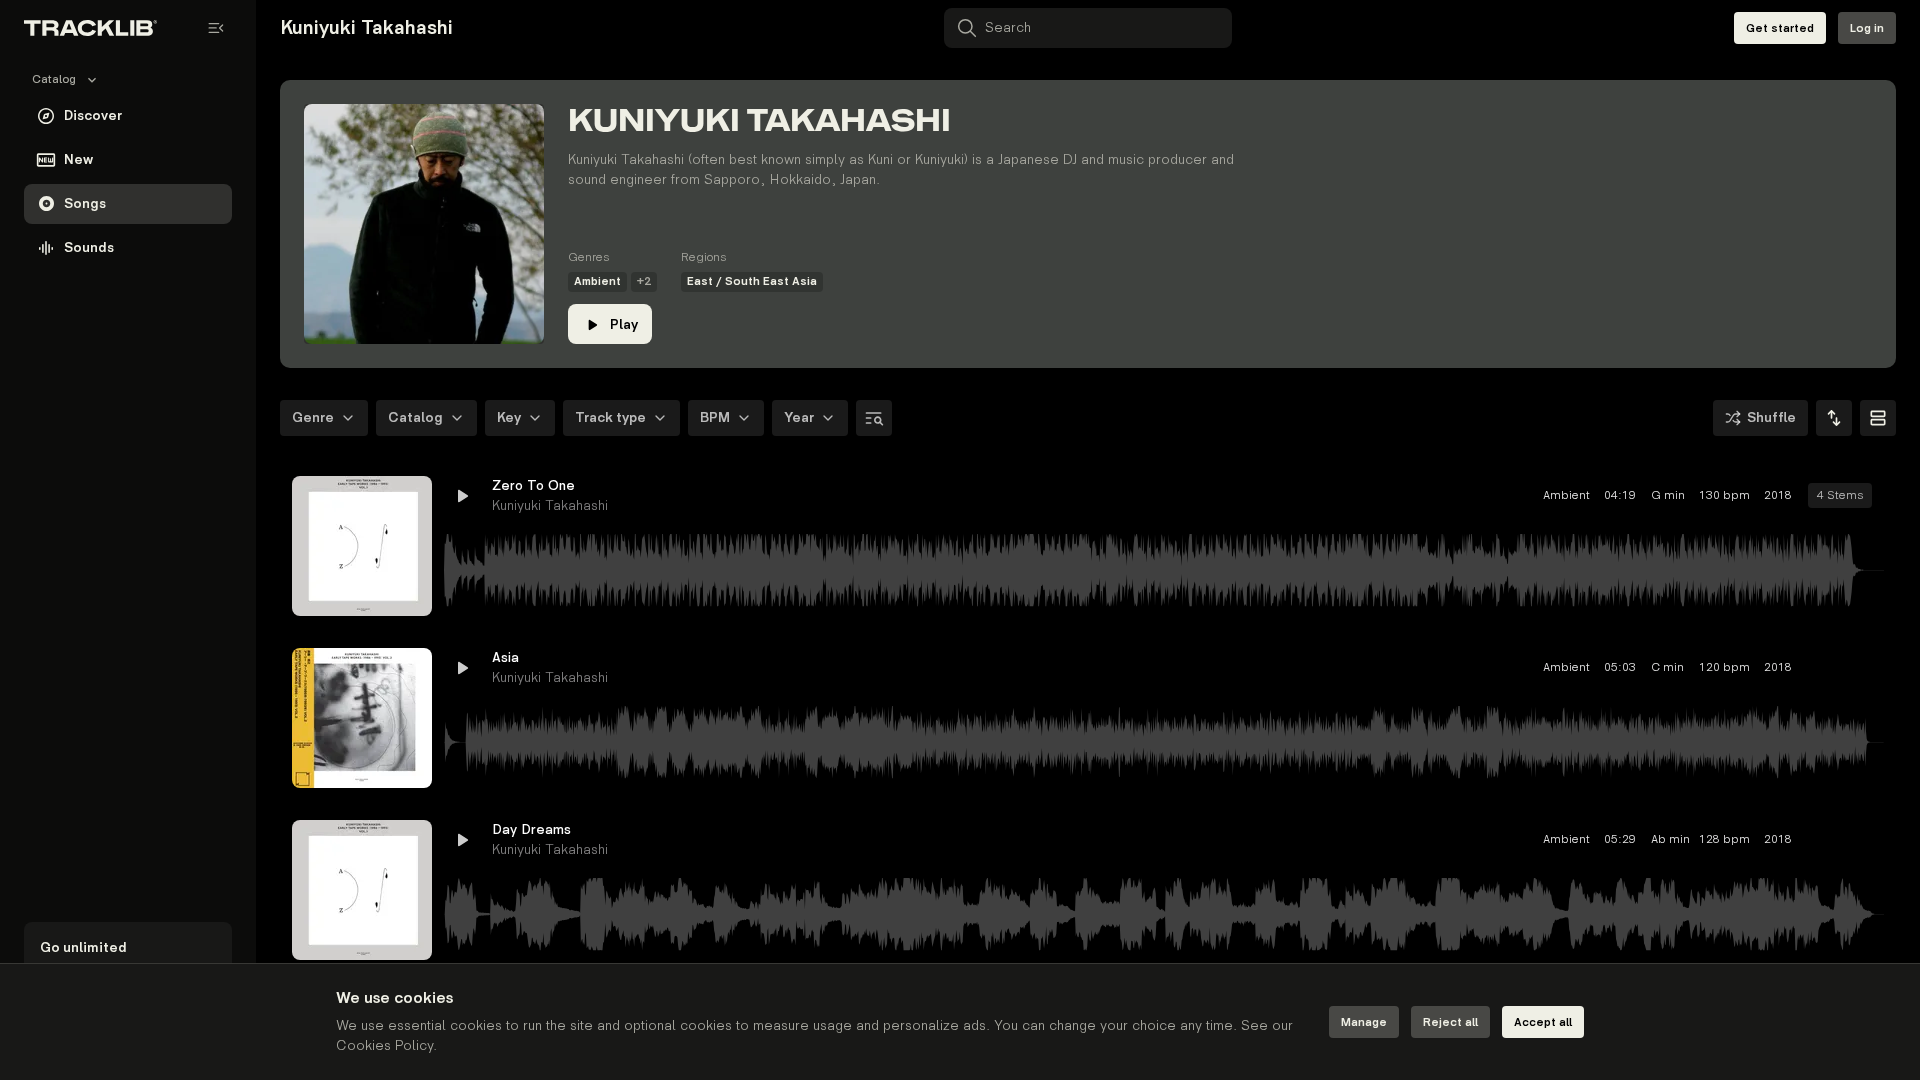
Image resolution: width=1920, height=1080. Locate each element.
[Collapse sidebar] (216, 28)
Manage (1364, 1022)
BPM (715, 417)
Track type (610, 417)
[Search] (874, 418)
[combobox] (1834, 418)
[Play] (362, 546)
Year (799, 417)
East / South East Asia (752, 281)
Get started (1780, 28)
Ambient (597, 281)
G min (1528, 495)
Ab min (1528, 839)
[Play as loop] (1760, 496)
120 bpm (1584, 667)
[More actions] (1868, 496)
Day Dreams (531, 829)
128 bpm (1584, 839)
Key (509, 417)
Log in (1867, 28)
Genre (313, 417)
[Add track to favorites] (1796, 496)
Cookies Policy (384, 1045)
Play (624, 324)
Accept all (1543, 1022)
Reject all (1450, 1022)
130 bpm (1584, 495)
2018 (1638, 495)
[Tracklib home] (90, 28)
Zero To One (533, 485)
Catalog (415, 417)
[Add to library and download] (1832, 496)
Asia (505, 657)
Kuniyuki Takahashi (550, 505)
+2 (644, 281)
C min (1527, 667)
